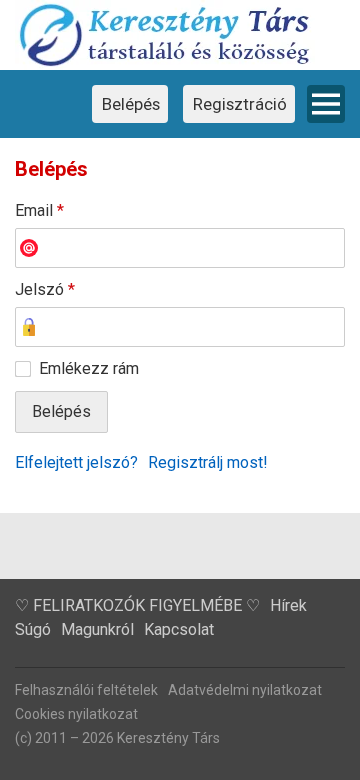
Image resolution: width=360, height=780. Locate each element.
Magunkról (97, 629)
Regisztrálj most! (208, 462)
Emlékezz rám (89, 368)
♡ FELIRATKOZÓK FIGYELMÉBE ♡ (137, 605)
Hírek (288, 605)
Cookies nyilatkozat (76, 714)
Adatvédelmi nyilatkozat (245, 690)
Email (39, 210)
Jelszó (45, 289)
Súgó (33, 629)
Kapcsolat (179, 629)
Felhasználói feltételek (86, 690)
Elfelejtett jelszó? (76, 462)
